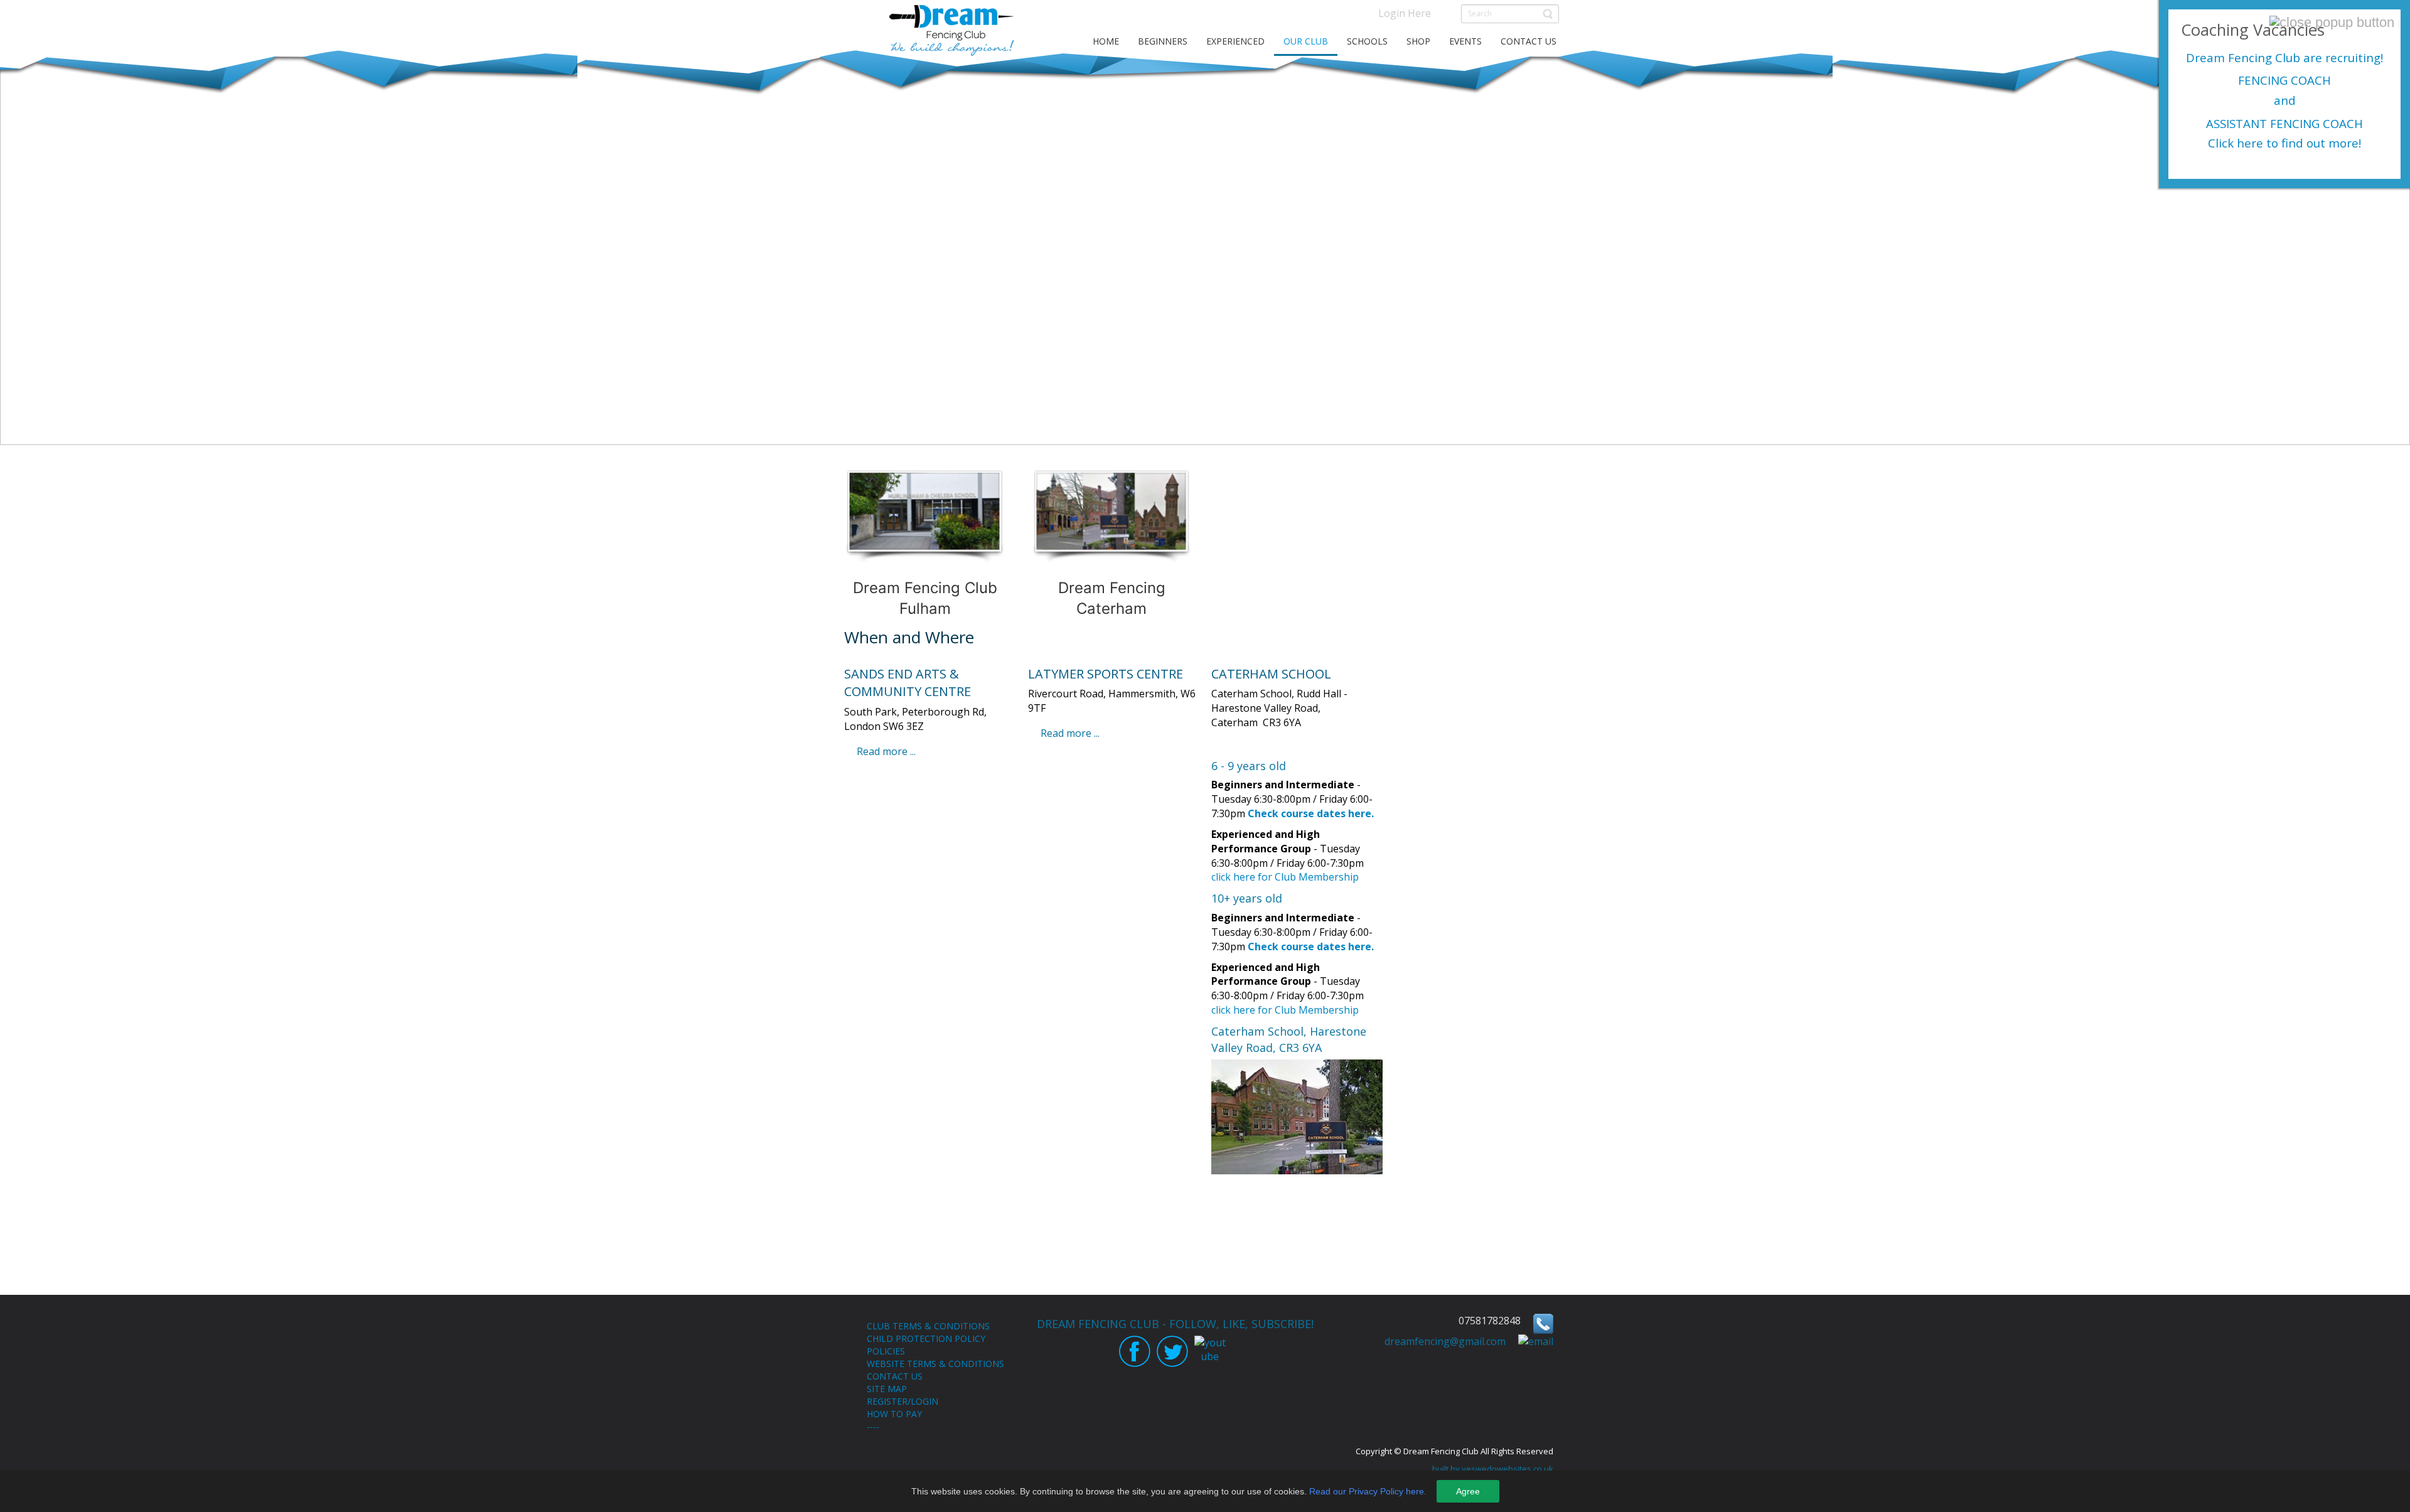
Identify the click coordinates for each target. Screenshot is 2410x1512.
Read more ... (886, 751)
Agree (1468, 1491)
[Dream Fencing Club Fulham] (925, 544)
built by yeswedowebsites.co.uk (1493, 1469)
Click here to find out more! (2284, 143)
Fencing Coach (2284, 80)
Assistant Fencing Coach (2284, 123)
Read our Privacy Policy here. (1368, 1491)
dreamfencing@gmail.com (1445, 1341)
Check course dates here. (1311, 813)
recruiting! (2353, 57)
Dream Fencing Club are (2254, 57)
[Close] (2332, 23)
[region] (1205, 247)
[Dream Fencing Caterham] (1112, 544)
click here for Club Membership (1285, 877)
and (2285, 100)
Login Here (1405, 13)
